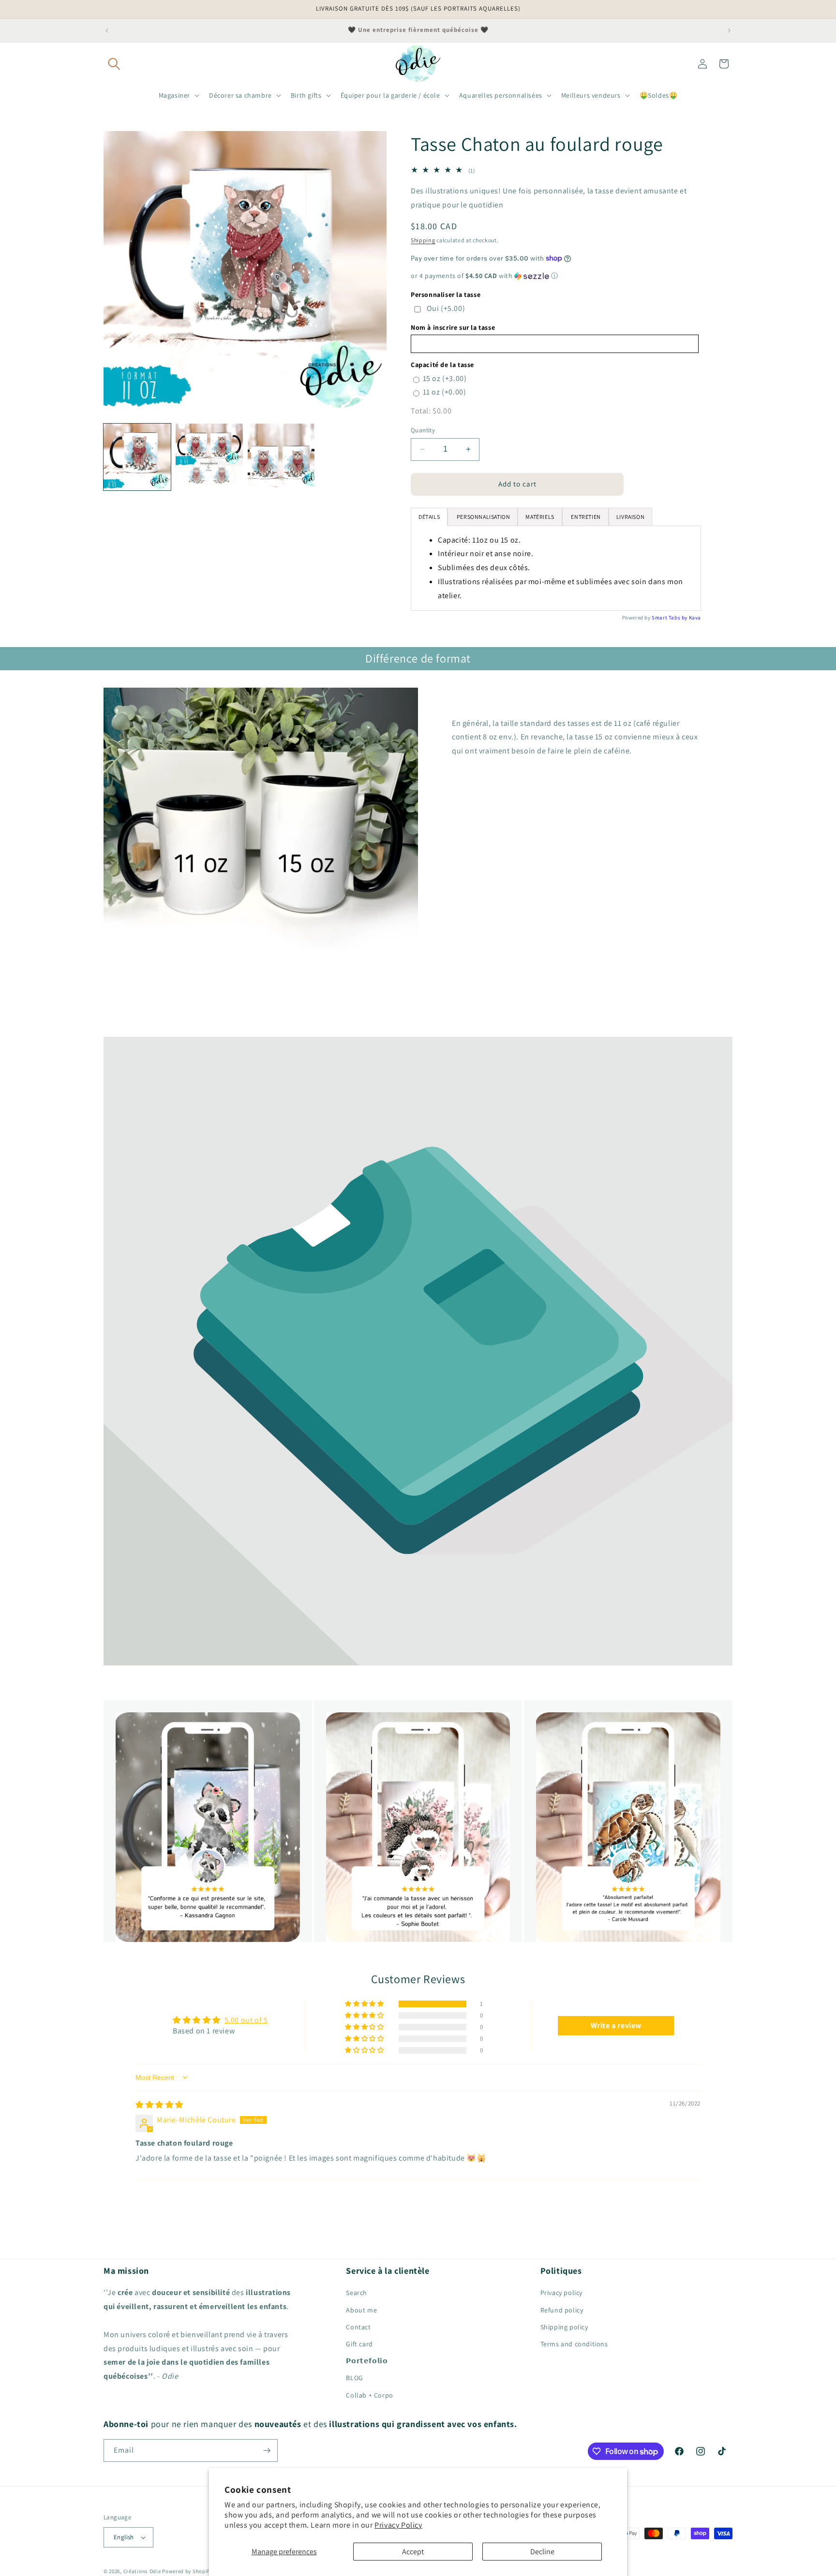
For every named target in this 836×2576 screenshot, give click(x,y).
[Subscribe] (267, 2451)
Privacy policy (561, 2293)
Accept (413, 2552)
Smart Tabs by (670, 618)
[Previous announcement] (107, 30)
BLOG (354, 2378)
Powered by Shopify (187, 2571)
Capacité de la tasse (442, 365)
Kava (695, 618)
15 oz (445, 378)
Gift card (359, 2344)
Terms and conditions (574, 2344)
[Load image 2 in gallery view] (209, 457)
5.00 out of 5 (246, 2020)
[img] (159, 2105)
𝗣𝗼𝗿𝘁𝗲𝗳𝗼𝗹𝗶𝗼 (367, 2361)
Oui (446, 308)
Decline (542, 2552)
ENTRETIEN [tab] (585, 517)
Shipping (423, 240)
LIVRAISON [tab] (630, 517)
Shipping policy (564, 2327)
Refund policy (562, 2310)
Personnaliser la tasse (446, 294)
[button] (114, 64)
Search (357, 2293)
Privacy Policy (398, 2525)
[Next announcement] (729, 30)
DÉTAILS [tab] (429, 517)
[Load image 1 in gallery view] (137, 457)
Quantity (423, 430)
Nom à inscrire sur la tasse (453, 327)
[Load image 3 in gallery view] (281, 457)
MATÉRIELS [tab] (540, 517)
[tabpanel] (556, 568)
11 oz (445, 392)
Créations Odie (142, 2571)
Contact (358, 2327)
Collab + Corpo (369, 2395)
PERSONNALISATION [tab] (483, 517)
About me (361, 2310)
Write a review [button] (616, 2025)
